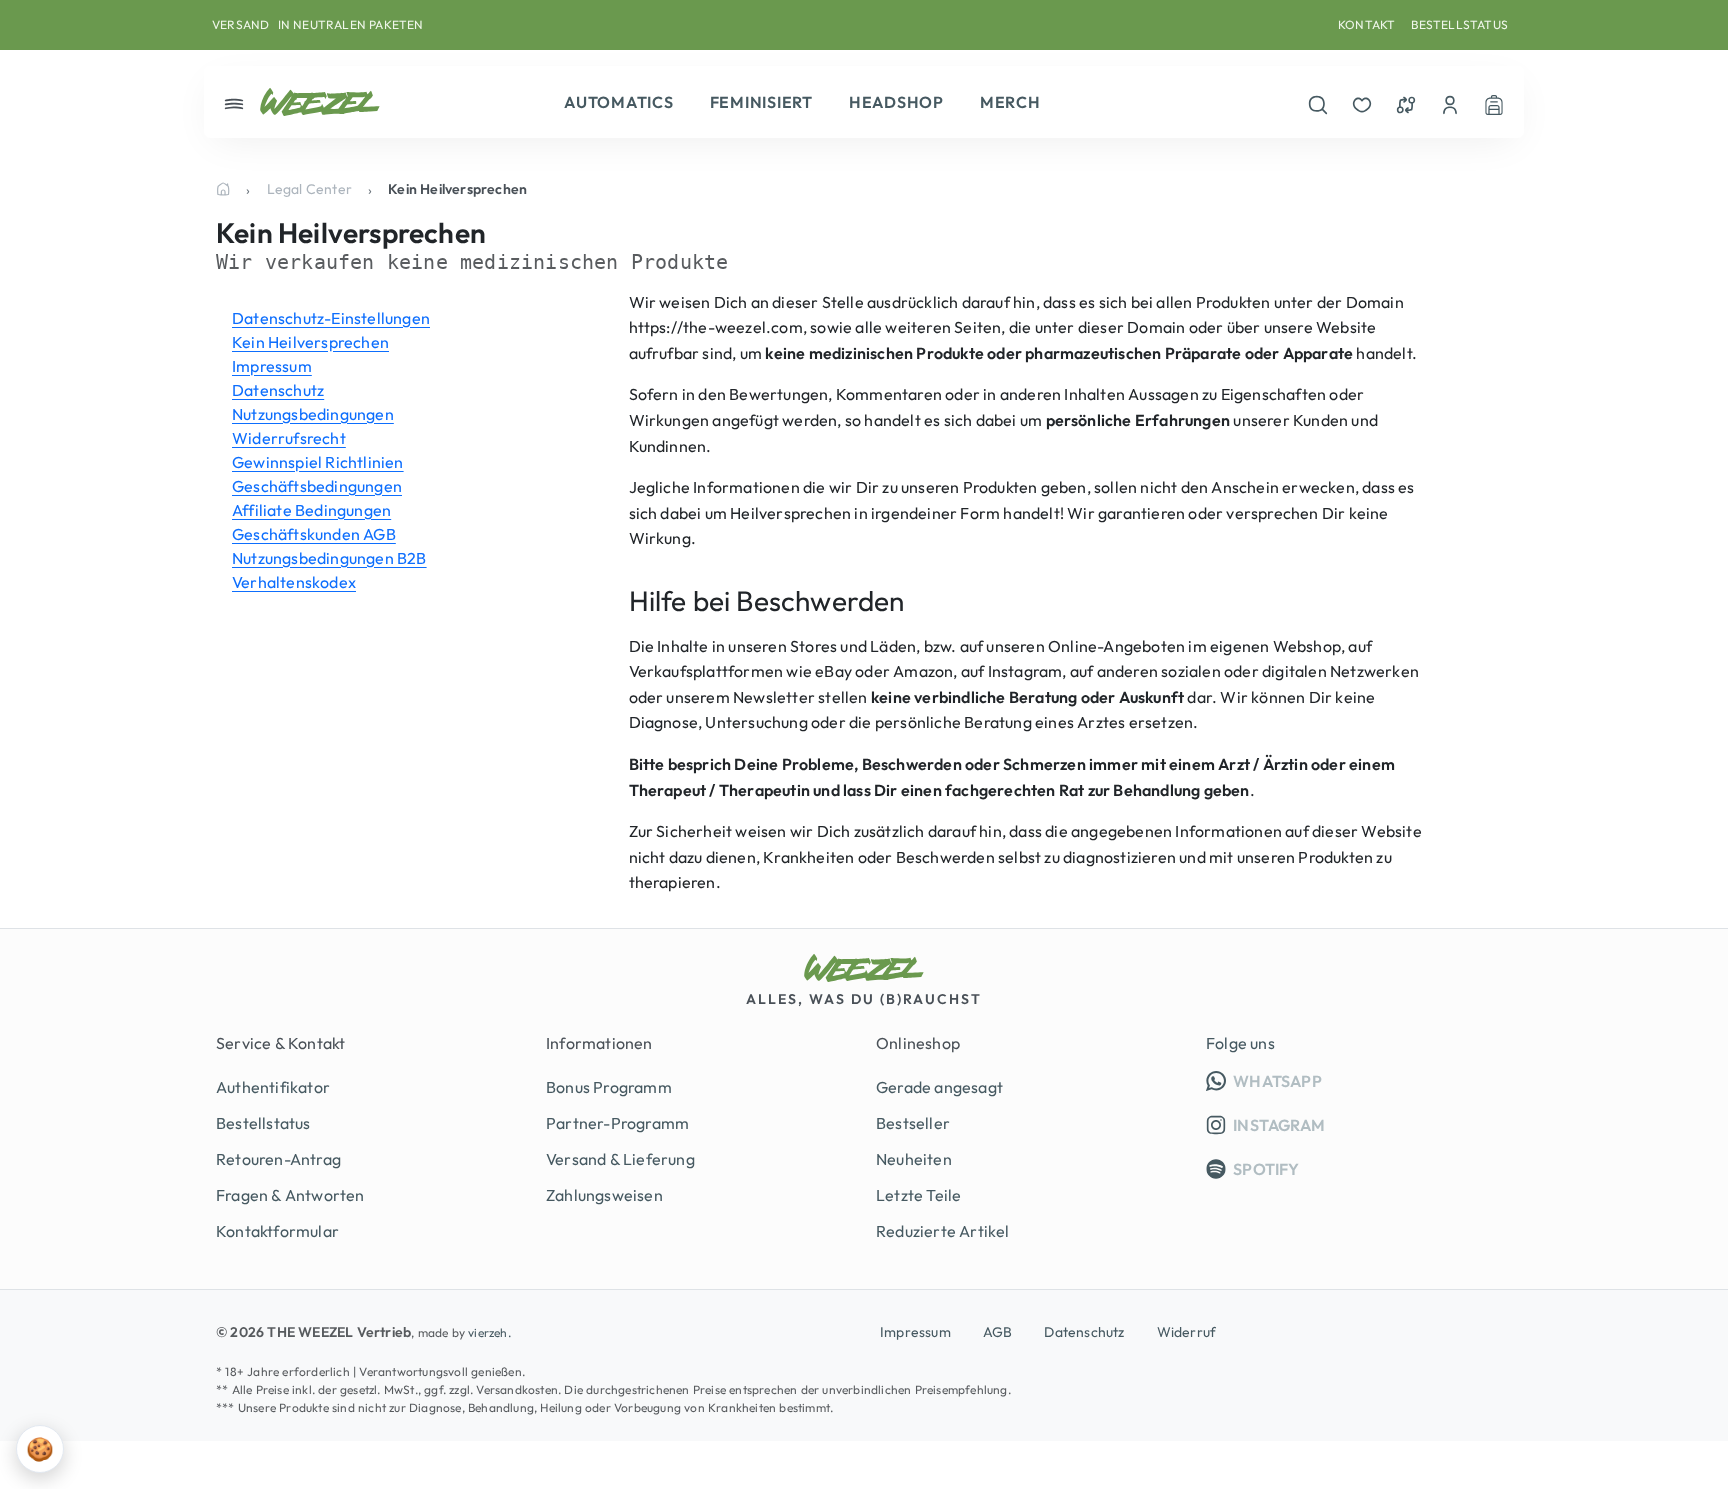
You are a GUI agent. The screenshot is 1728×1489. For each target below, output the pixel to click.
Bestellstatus (1459, 24)
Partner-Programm (617, 1123)
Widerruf (1187, 1332)
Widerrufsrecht (289, 438)
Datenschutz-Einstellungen (331, 318)
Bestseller (913, 1123)
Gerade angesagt (939, 1087)
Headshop (896, 102)
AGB (998, 1332)
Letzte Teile (918, 1195)
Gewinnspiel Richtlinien (318, 462)
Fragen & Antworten (290, 1195)
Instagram (1277, 1125)
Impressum (272, 366)
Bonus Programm (609, 1087)
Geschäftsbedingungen (317, 486)
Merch (1010, 102)
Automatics (619, 102)
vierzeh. (489, 1332)
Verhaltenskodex (294, 582)
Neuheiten (914, 1159)
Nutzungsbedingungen (313, 414)
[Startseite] (223, 189)
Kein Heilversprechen (310, 342)
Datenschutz (278, 390)
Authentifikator (273, 1087)
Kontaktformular (277, 1231)
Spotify (1265, 1169)
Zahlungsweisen (604, 1195)
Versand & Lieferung (620, 1159)
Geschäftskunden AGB (314, 534)
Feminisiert (761, 102)
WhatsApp (1371, 1080)
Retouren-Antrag (278, 1159)
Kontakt (1366, 24)
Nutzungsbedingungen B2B (329, 558)
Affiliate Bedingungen (311, 510)
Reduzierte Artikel (943, 1231)
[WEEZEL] (320, 102)
